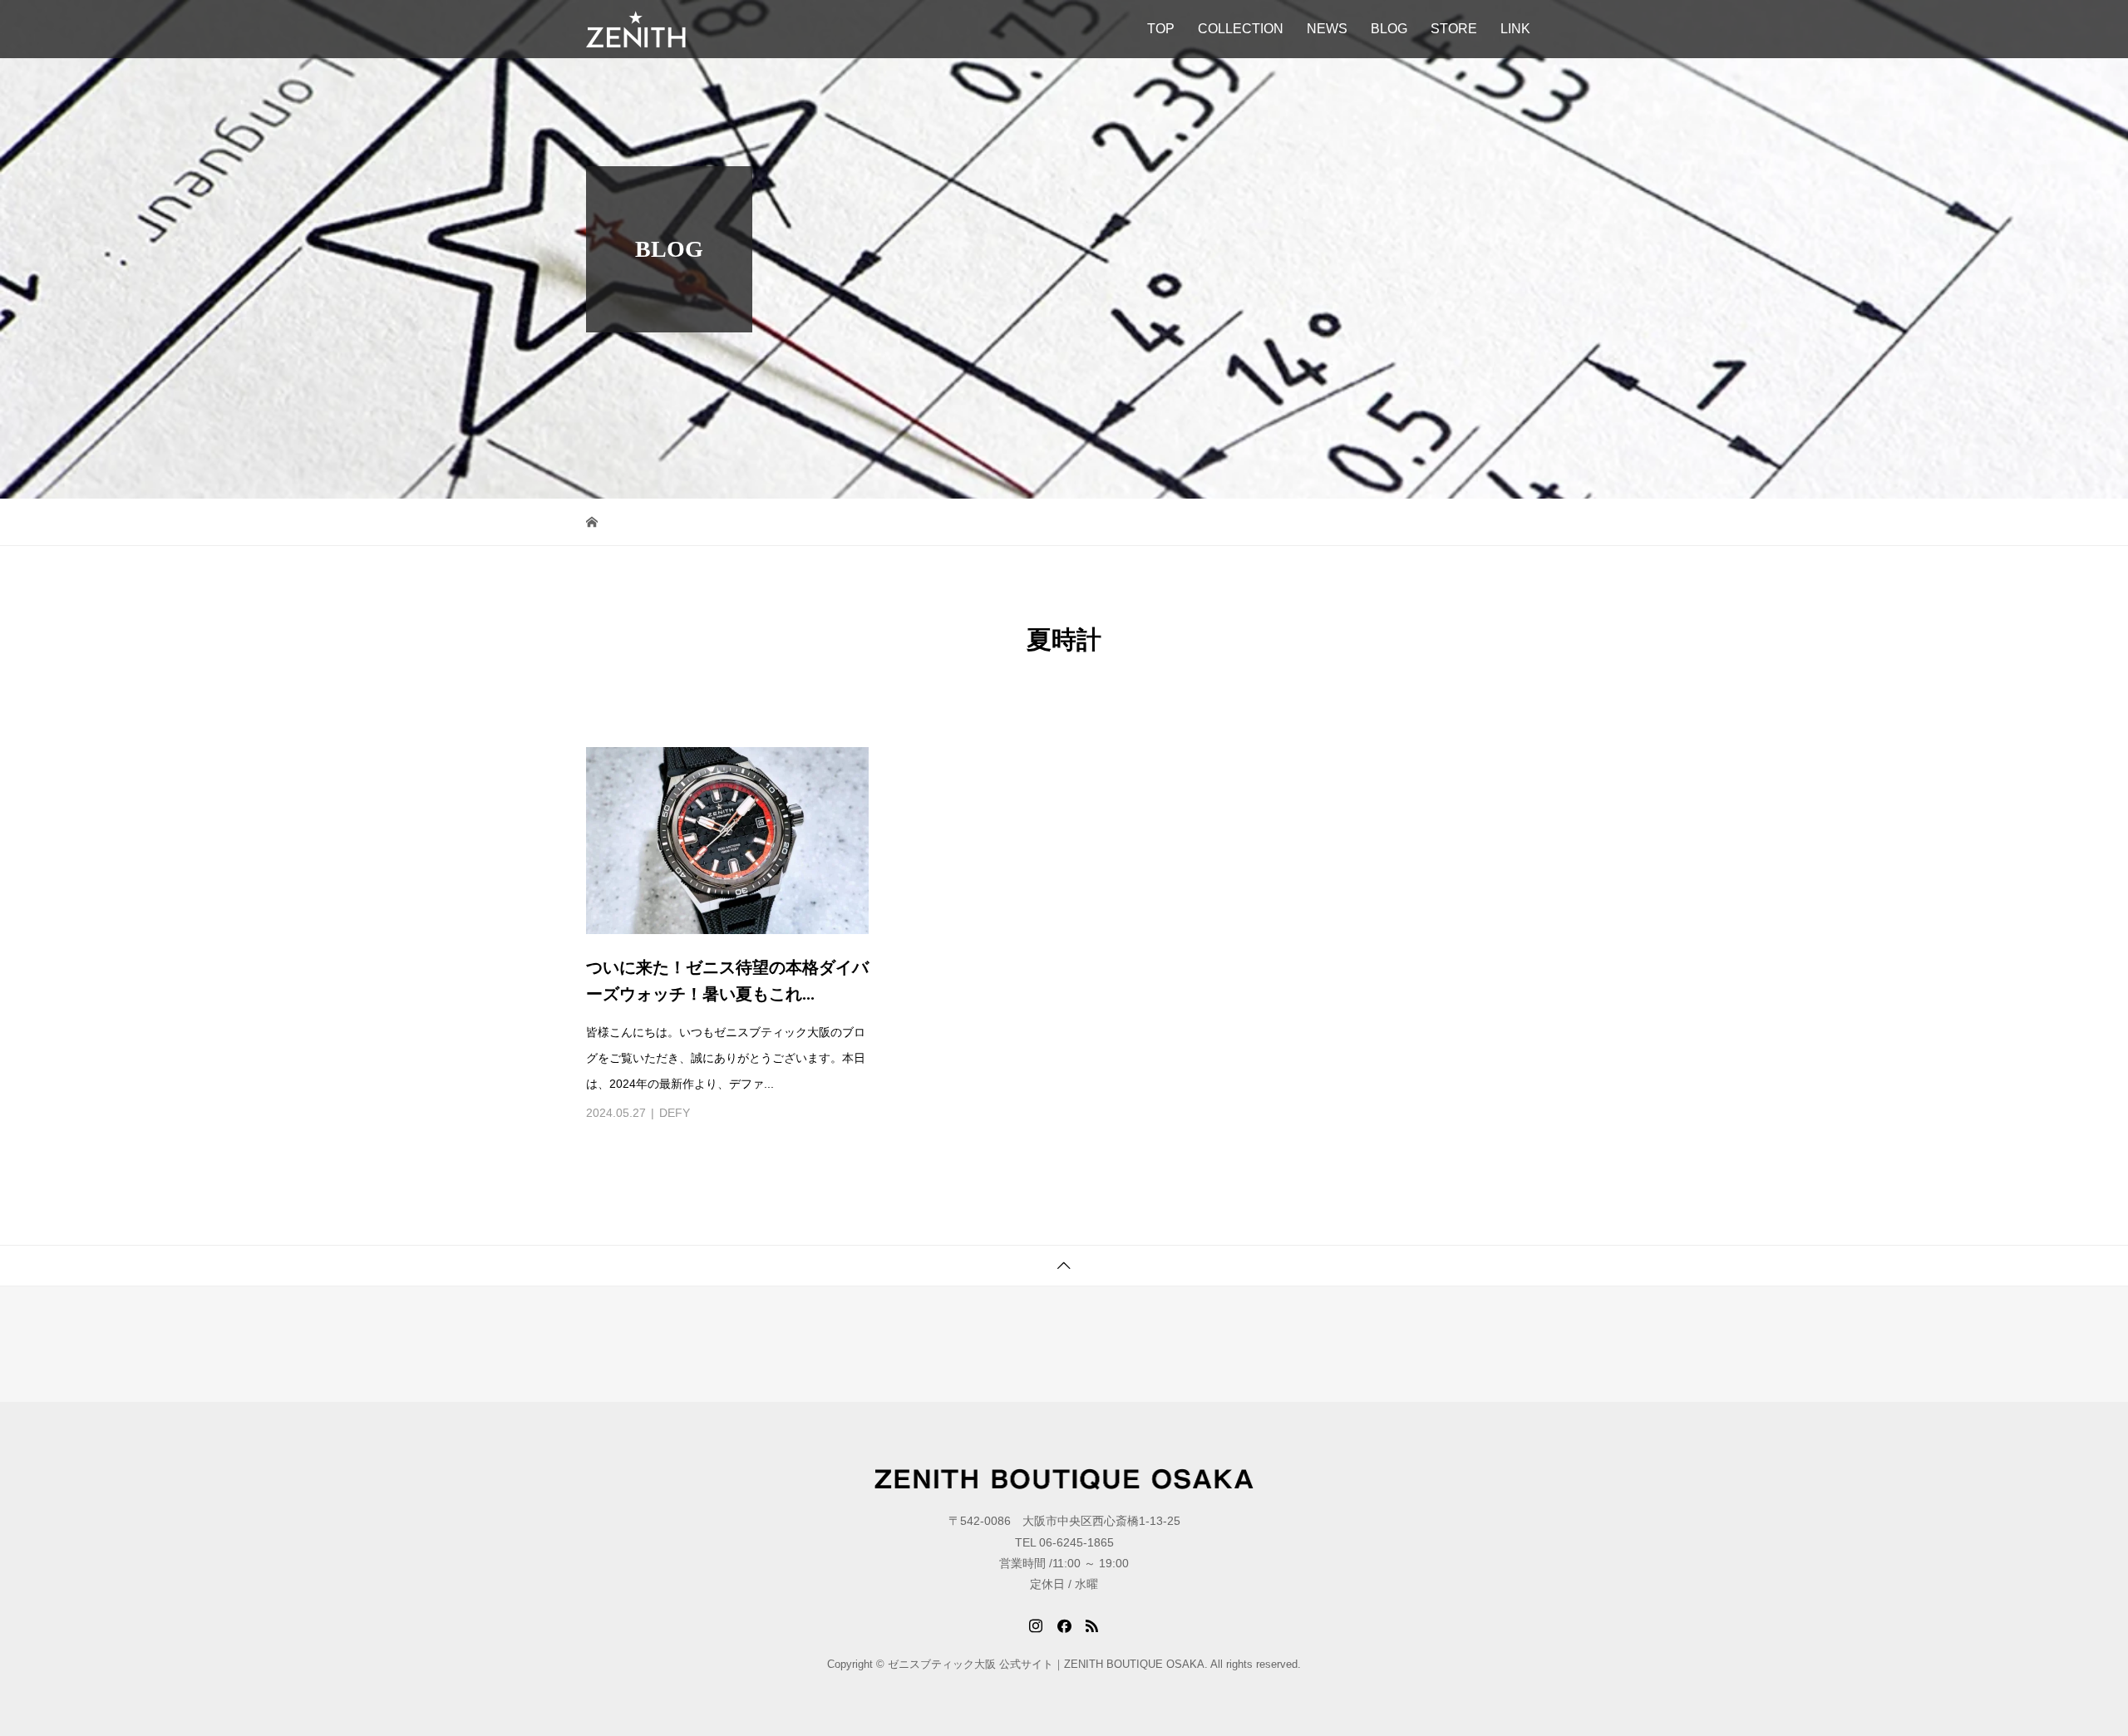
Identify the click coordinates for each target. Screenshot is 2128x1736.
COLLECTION (1241, 29)
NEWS (1327, 29)
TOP (1161, 29)
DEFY (675, 1113)
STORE (1454, 29)
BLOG (1389, 29)
